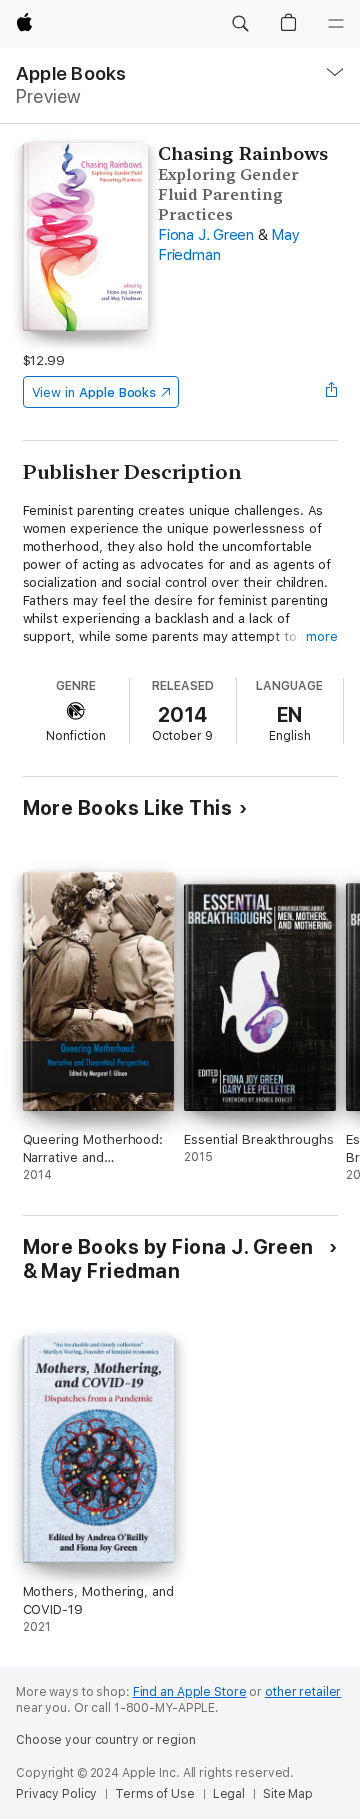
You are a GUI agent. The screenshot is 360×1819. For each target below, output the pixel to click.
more (322, 636)
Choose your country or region (106, 1740)
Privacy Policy (56, 1794)
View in (94, 392)
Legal (229, 1794)
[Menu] (336, 24)
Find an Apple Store (190, 1692)
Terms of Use (155, 1794)
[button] (240, 24)
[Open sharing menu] (331, 392)
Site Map (288, 1794)
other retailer (303, 1692)
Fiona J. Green (206, 235)
